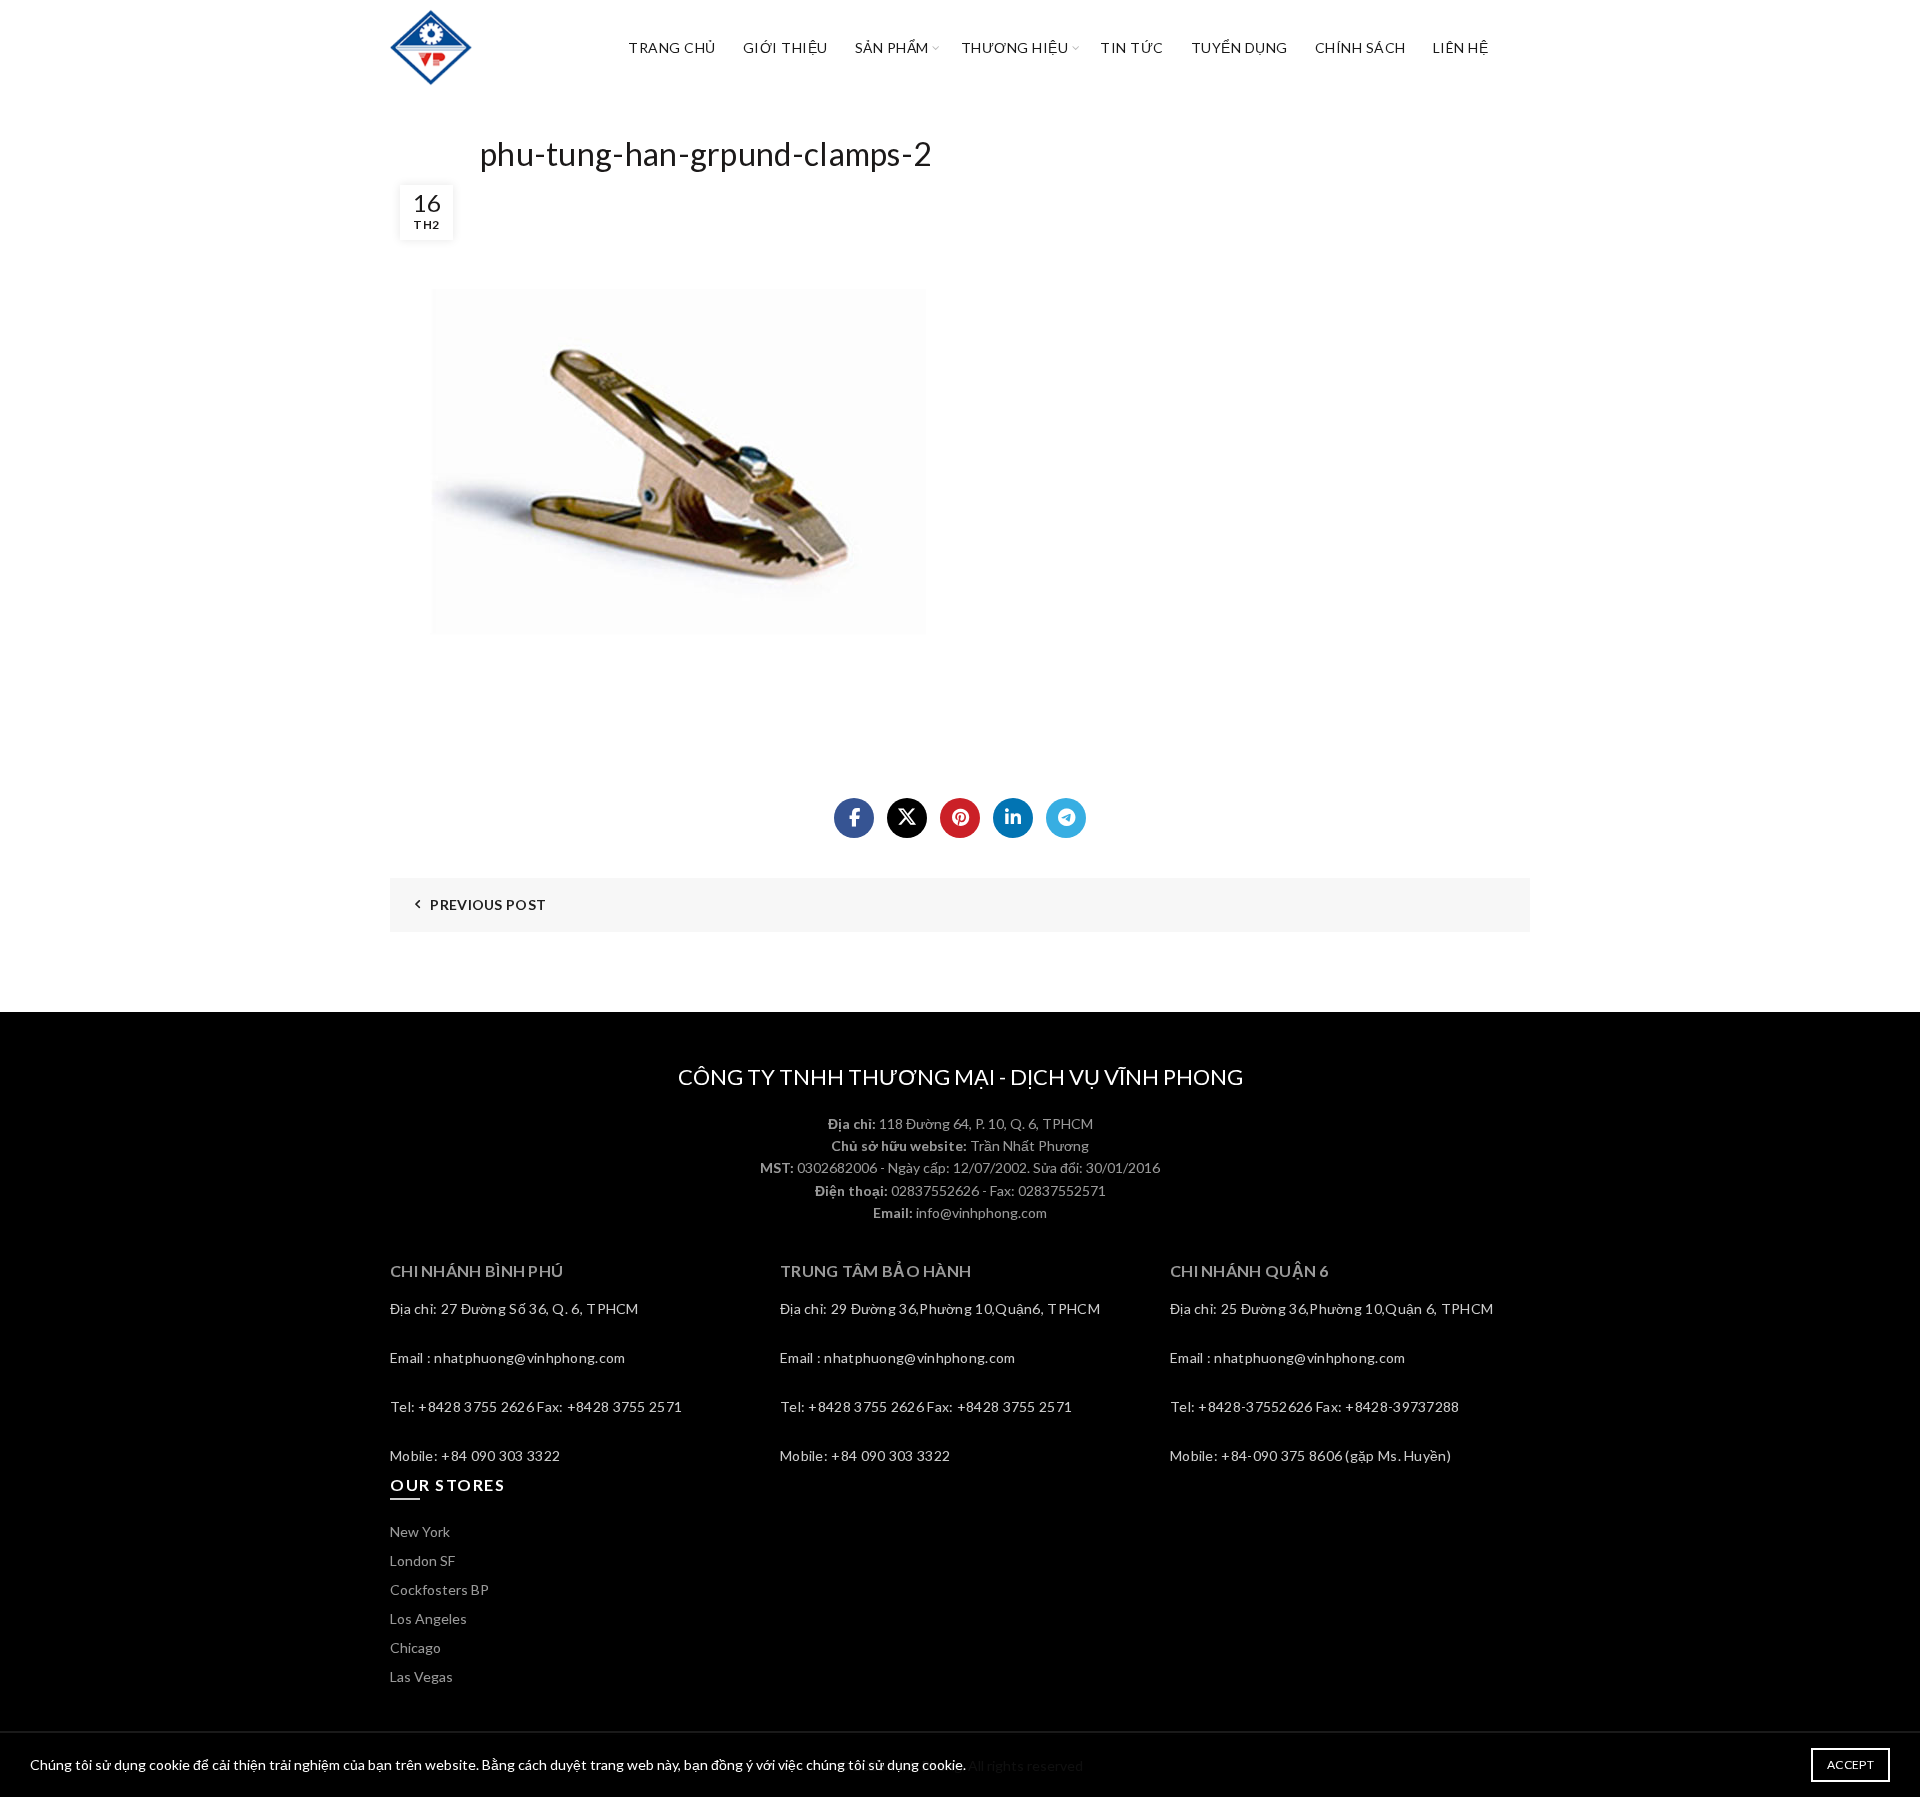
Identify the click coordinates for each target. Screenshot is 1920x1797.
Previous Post (488, 904)
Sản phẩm (892, 47)
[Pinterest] (960, 818)
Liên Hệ (1461, 47)
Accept (1850, 1764)
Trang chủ (672, 47)
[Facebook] (854, 818)
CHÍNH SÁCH (1360, 47)
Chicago (415, 1647)
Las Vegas (421, 1676)
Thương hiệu (1015, 47)
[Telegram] (1066, 818)
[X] (907, 818)
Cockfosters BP (439, 1589)
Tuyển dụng (1239, 47)
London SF (422, 1560)
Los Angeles (428, 1618)
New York (420, 1531)
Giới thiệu (785, 47)
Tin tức (1132, 47)
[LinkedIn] (1013, 818)
